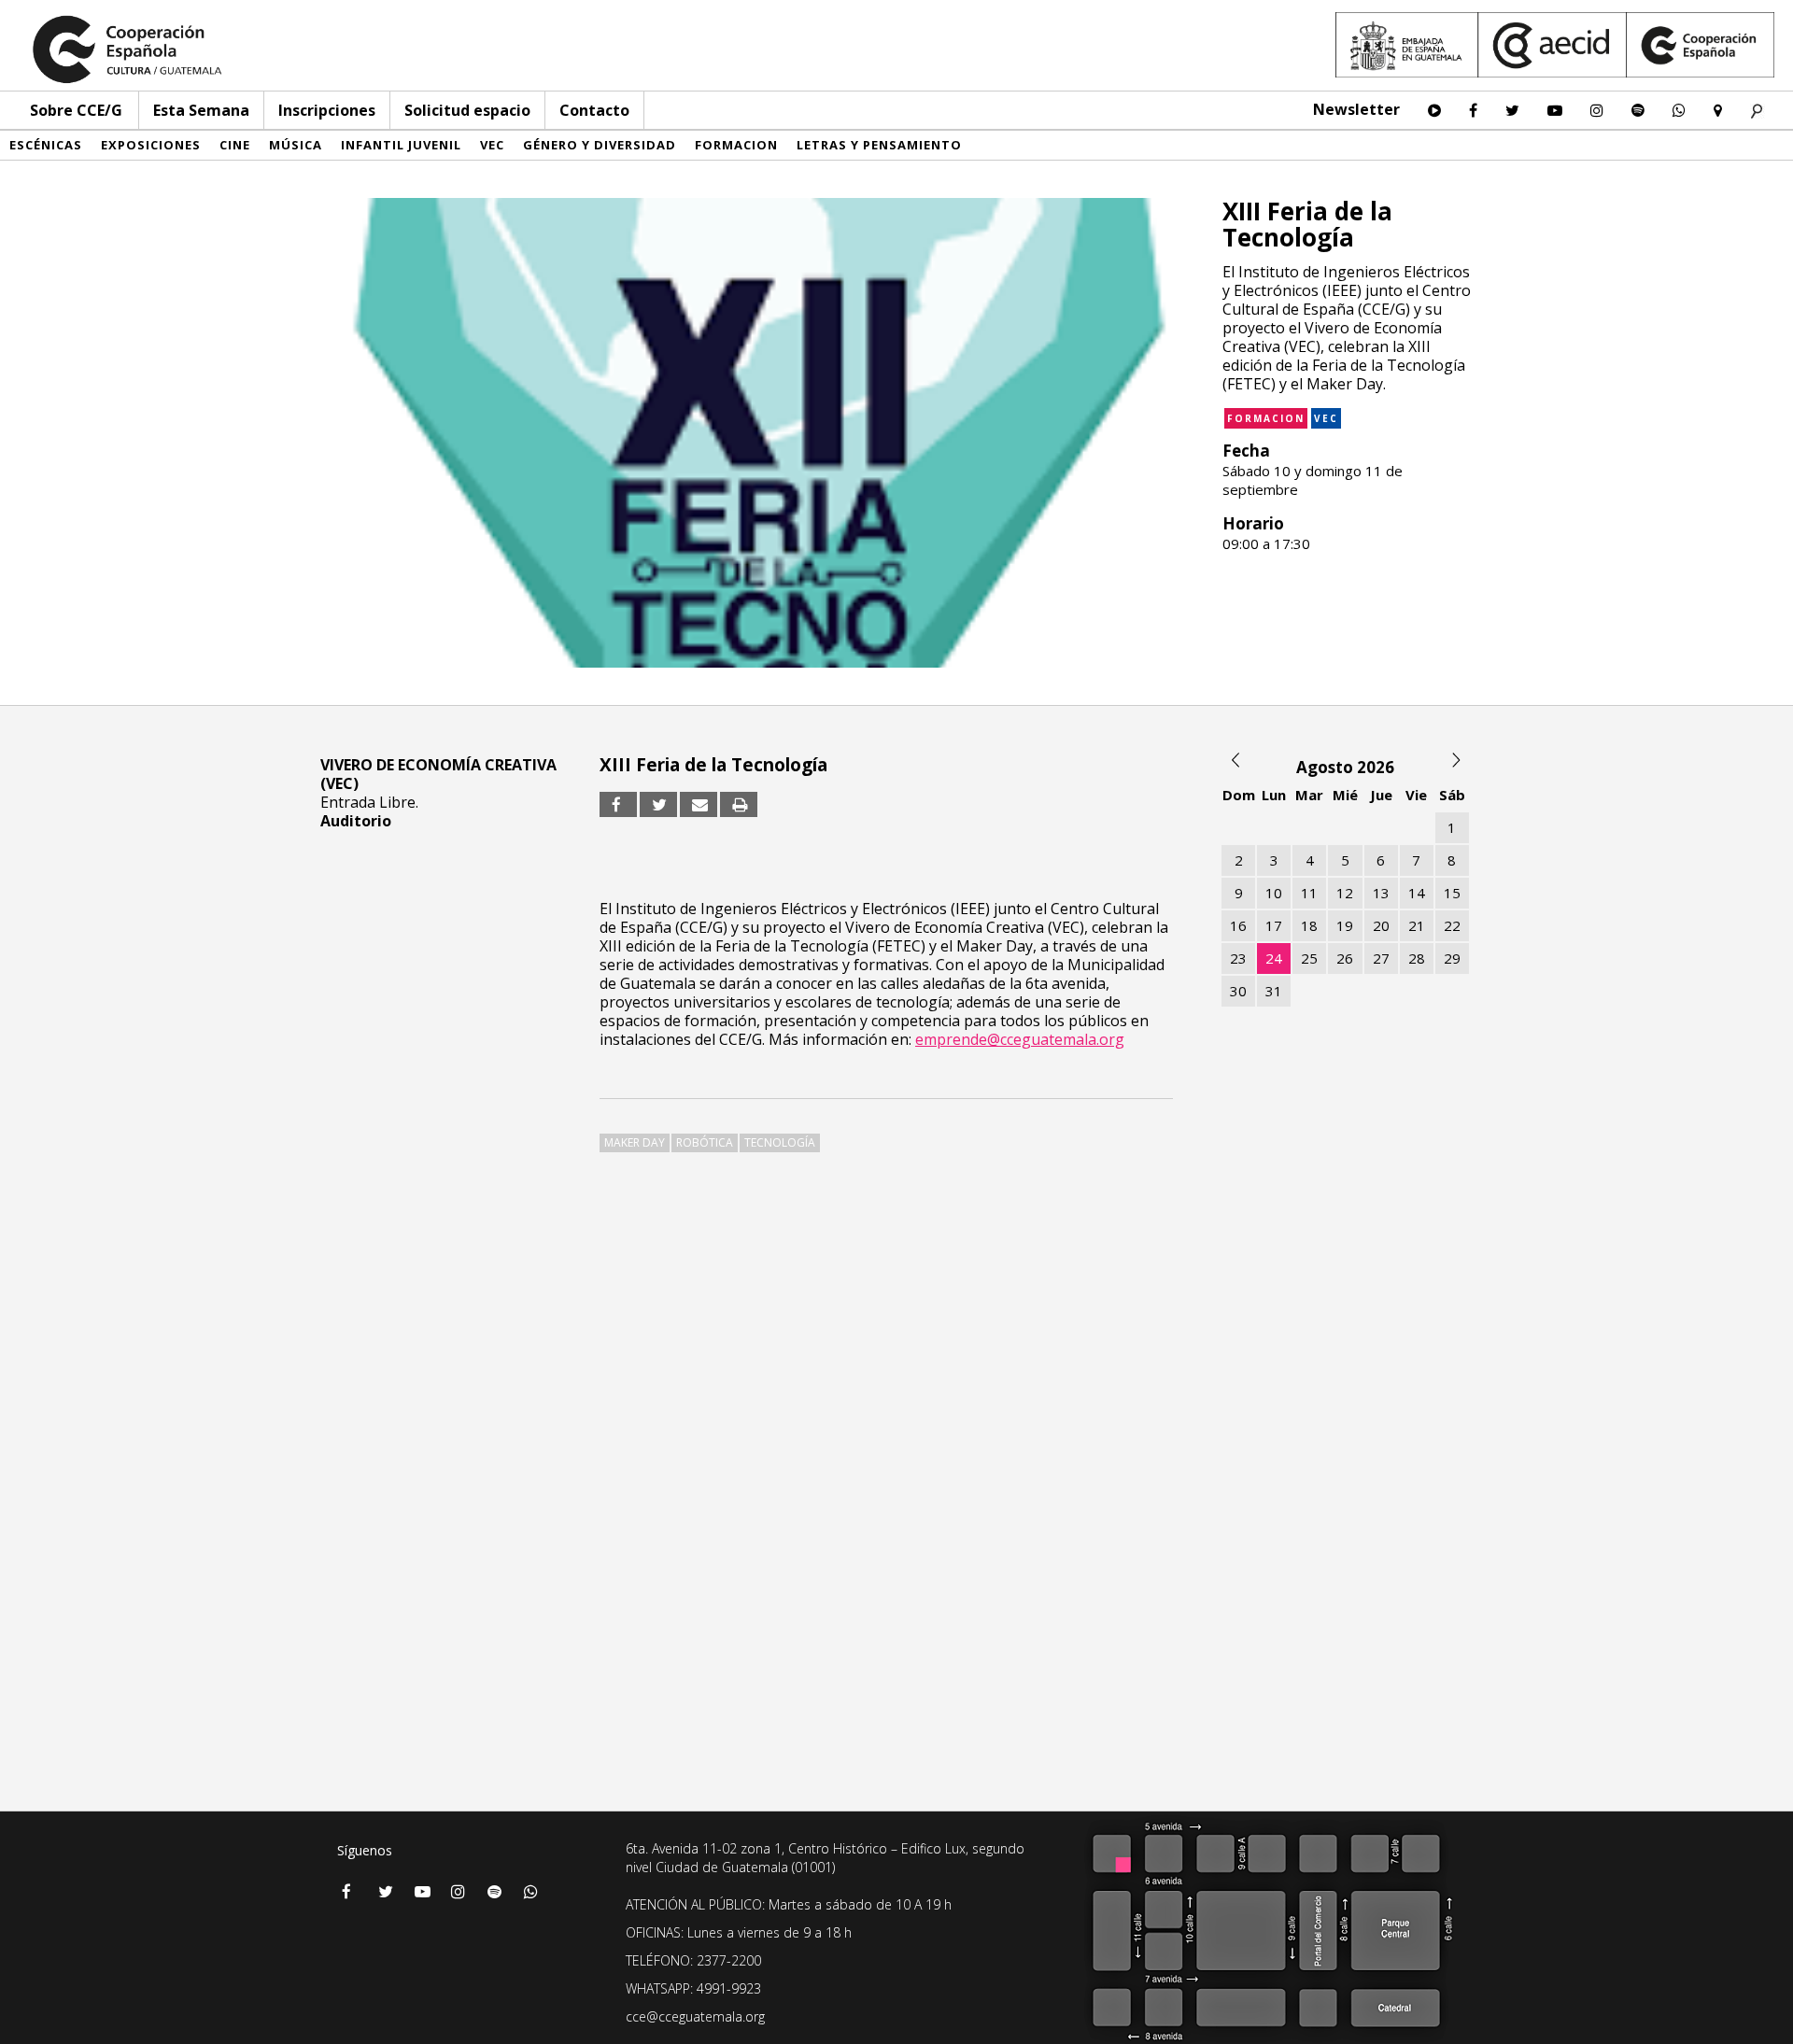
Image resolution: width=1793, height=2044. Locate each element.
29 (1452, 958)
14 (1417, 893)
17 (1274, 925)
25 (1309, 958)
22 (1452, 925)
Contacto (594, 110)
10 (1274, 893)
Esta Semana (201, 110)
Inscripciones (327, 110)
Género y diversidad (600, 145)
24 (1274, 958)
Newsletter (1356, 109)
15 (1452, 893)
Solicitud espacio (467, 110)
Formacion (736, 145)
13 (1381, 893)
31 (1274, 991)
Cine (235, 145)
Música (296, 145)
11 (1309, 893)
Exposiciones (151, 145)
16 (1238, 925)
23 (1238, 958)
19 (1345, 925)
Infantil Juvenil (401, 145)
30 (1238, 991)
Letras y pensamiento (879, 145)
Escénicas (46, 145)
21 (1417, 925)
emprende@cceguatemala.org (1020, 1039)
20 (1381, 925)
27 (1381, 958)
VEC (492, 145)
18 (1309, 925)
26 (1345, 958)
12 (1345, 893)
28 (1417, 958)
